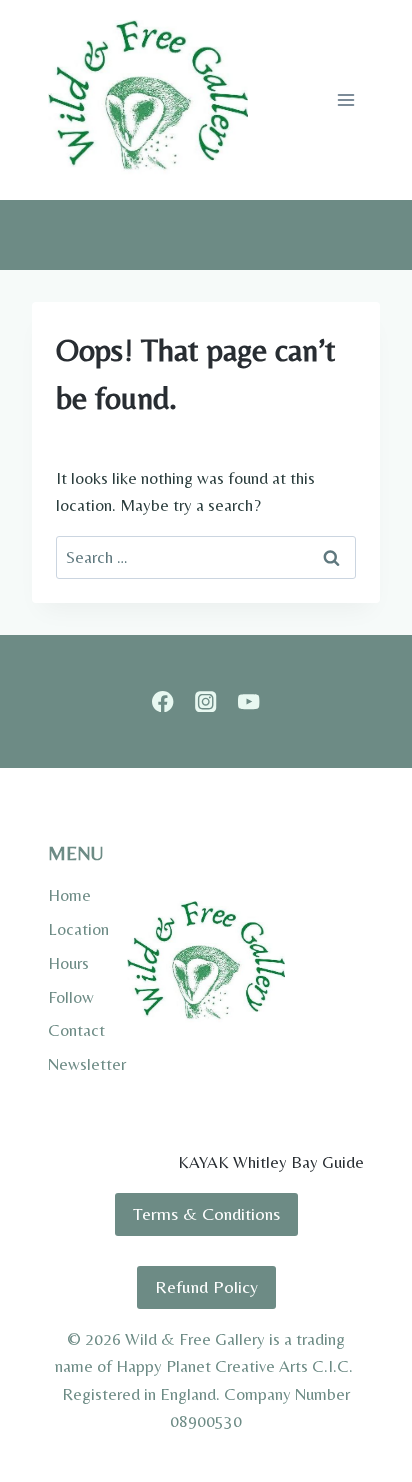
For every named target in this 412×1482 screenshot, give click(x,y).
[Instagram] (206, 701)
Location (78, 929)
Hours (68, 963)
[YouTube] (248, 701)
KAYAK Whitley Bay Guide (271, 1162)
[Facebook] (163, 701)
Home (69, 895)
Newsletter (87, 1064)
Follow (71, 997)
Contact (76, 1030)
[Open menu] (345, 99)
